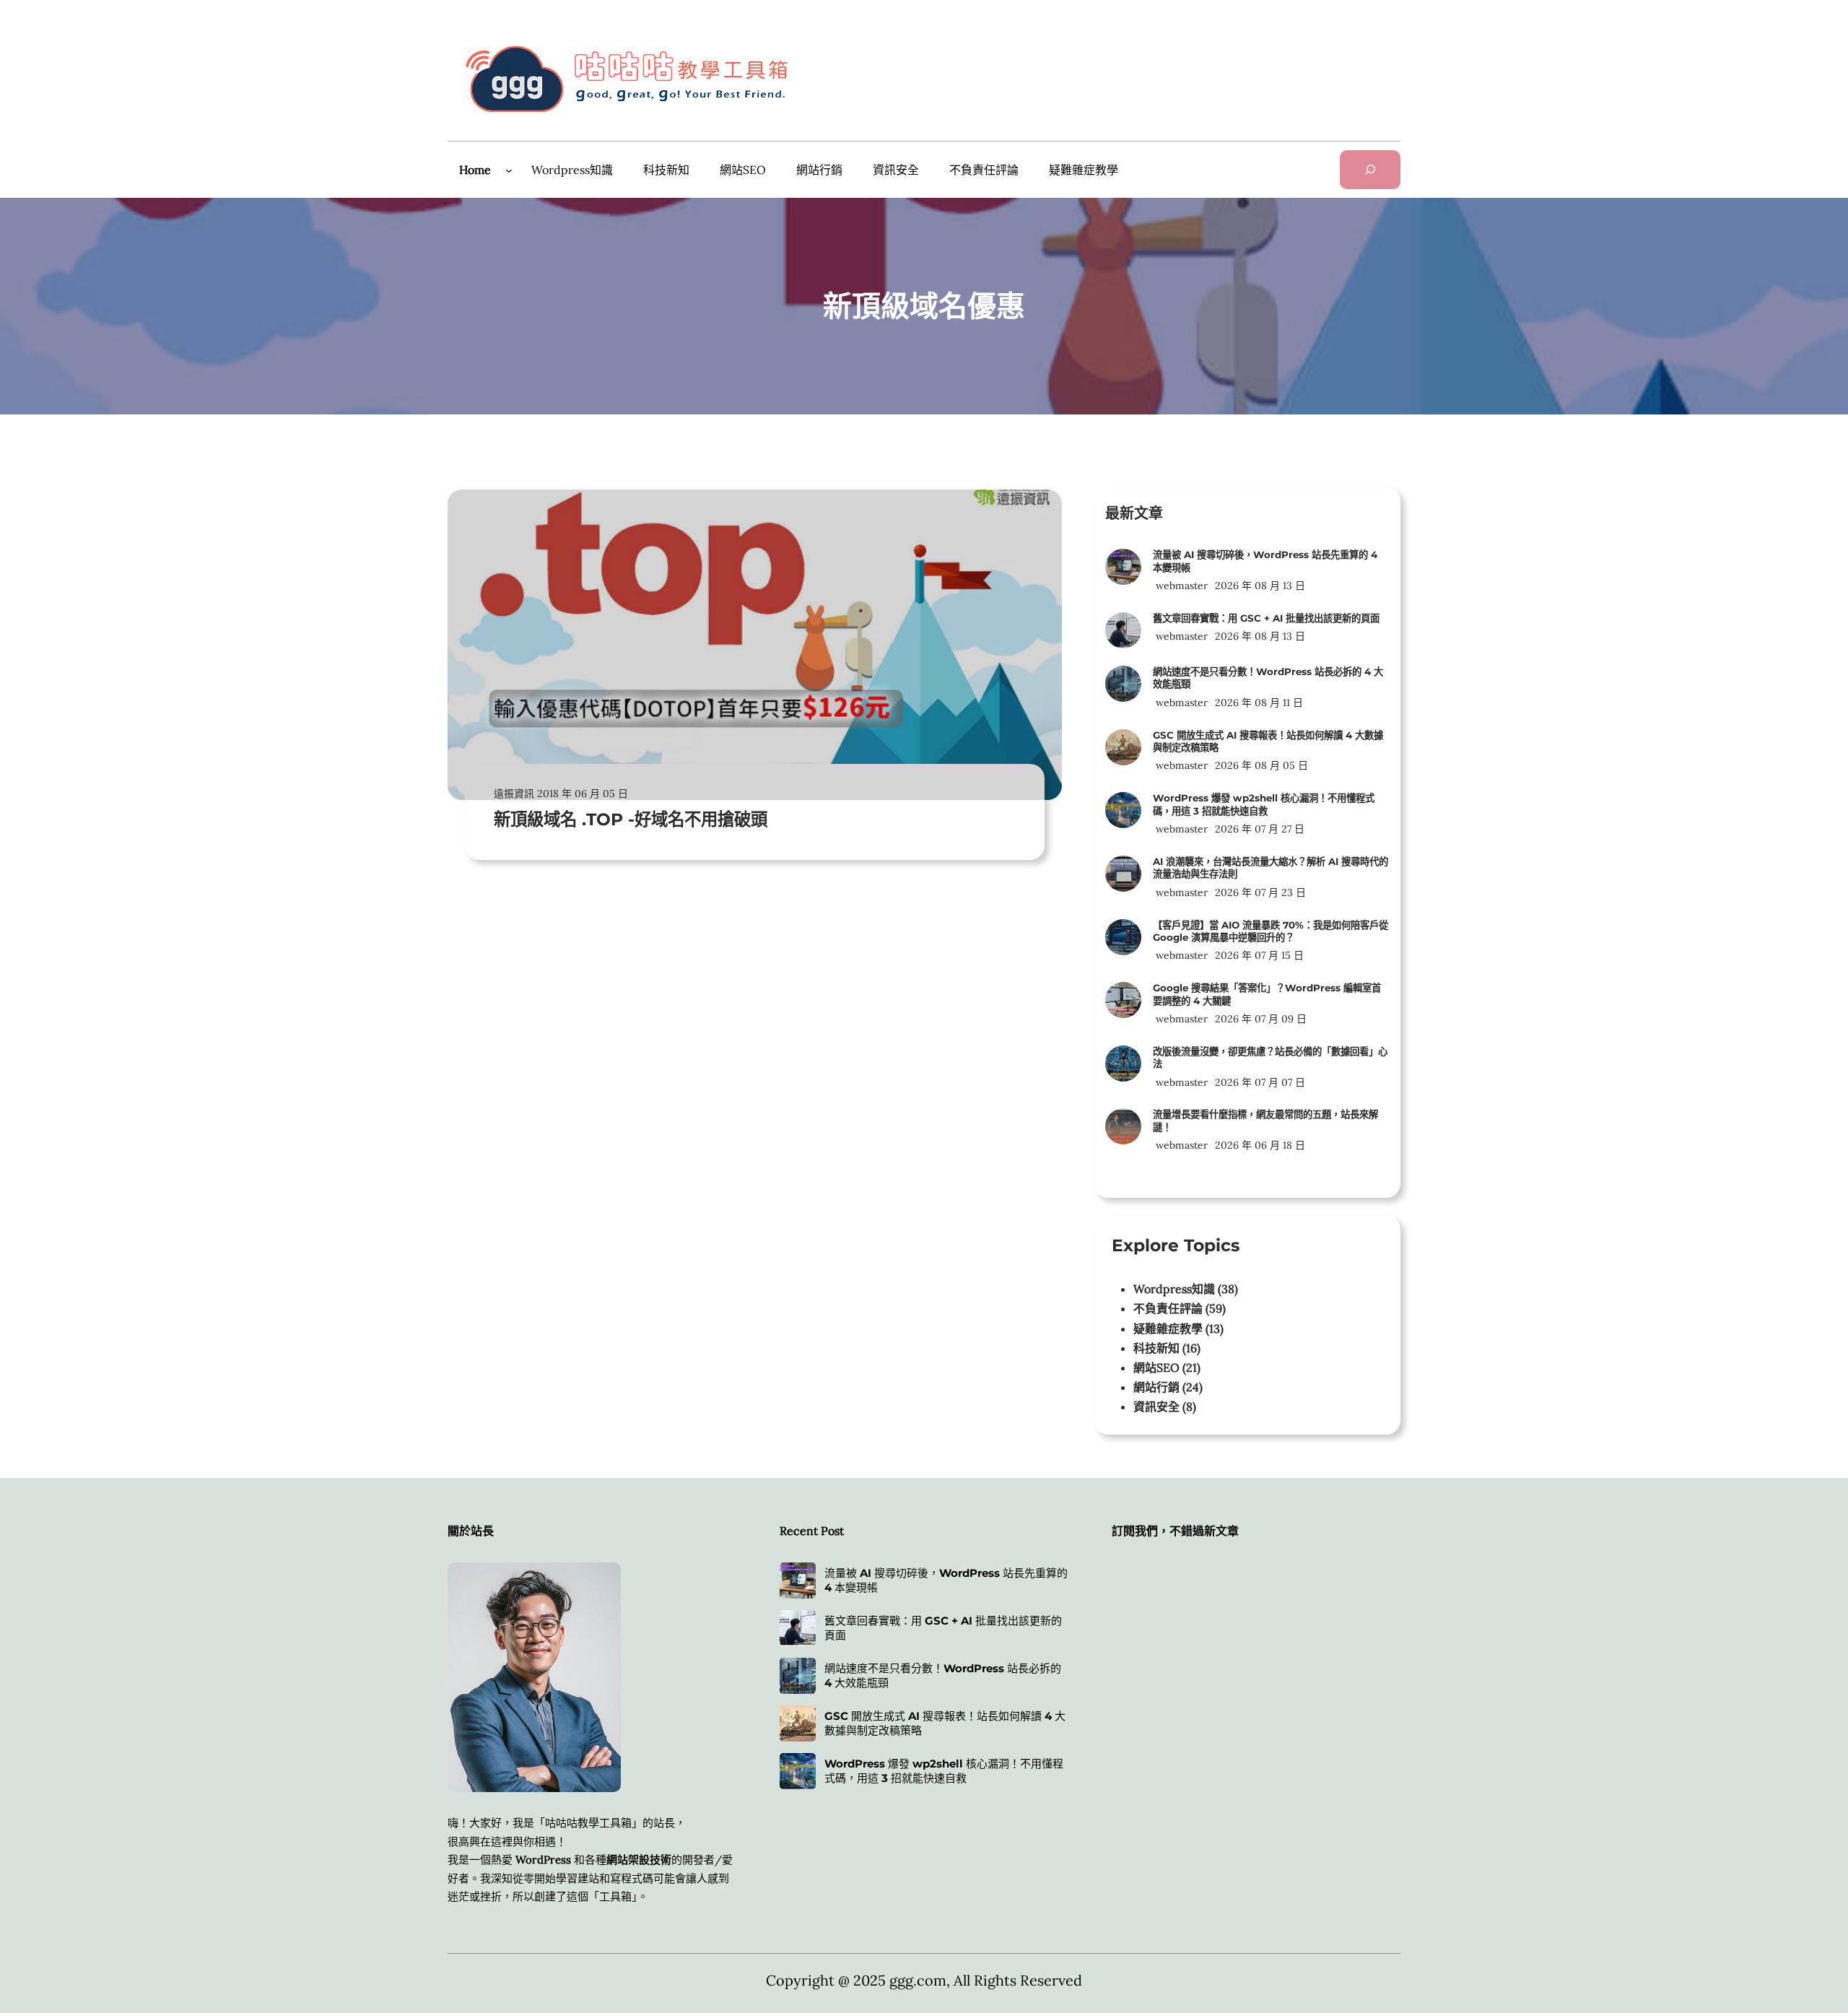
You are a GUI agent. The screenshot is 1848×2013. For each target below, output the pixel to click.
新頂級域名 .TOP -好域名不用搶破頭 (631, 819)
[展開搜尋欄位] (1370, 170)
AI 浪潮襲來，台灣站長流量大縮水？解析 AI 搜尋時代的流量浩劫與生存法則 (1270, 868)
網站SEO (1156, 1368)
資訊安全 (1156, 1407)
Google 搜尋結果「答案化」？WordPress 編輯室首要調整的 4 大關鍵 (1267, 994)
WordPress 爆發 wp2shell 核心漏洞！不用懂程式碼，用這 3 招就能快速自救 (1264, 804)
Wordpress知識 (1174, 1289)
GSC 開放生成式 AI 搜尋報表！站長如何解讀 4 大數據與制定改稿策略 (1268, 741)
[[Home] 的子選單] (509, 170)
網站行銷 (1156, 1387)
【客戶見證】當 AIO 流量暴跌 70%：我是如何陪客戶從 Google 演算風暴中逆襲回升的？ (1270, 931)
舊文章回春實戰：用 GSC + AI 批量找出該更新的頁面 (1266, 618)
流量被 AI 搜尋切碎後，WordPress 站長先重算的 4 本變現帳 (1265, 561)
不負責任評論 (1168, 1308)
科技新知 (1156, 1348)
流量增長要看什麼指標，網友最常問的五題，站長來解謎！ (1265, 1120)
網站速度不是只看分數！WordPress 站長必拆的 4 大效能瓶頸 (1268, 678)
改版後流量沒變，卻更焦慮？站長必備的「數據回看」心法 (1270, 1057)
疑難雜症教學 (1168, 1329)
